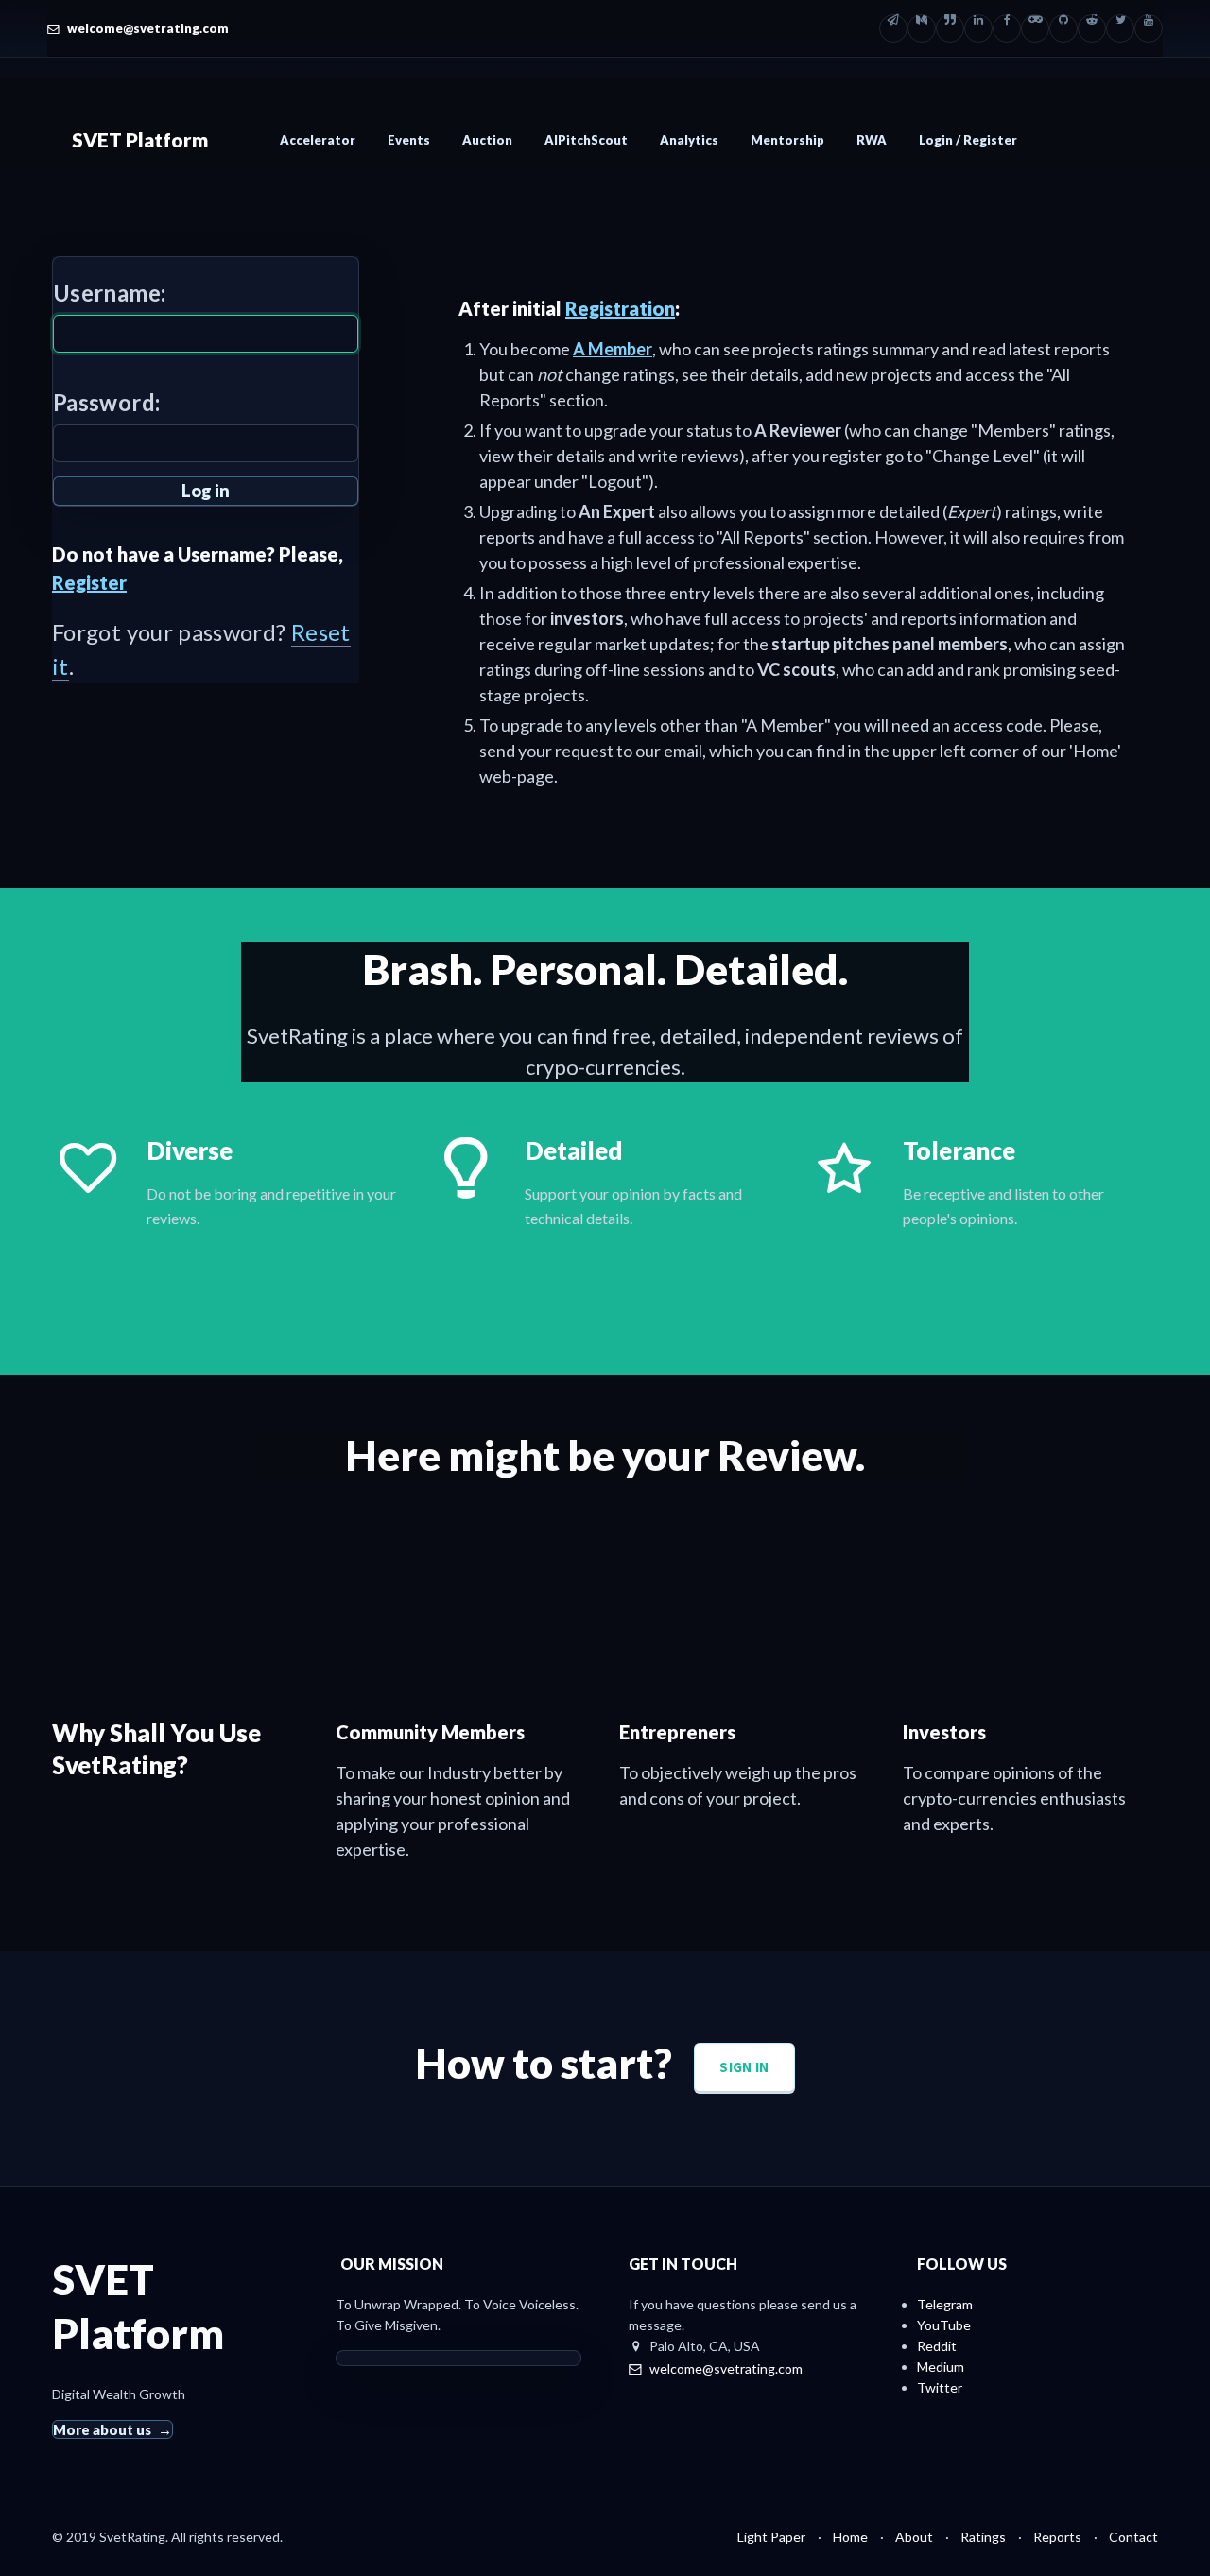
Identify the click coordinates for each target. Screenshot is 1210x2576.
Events (409, 140)
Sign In (744, 2067)
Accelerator (318, 140)
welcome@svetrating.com (148, 28)
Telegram (945, 2304)
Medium (941, 2367)
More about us (102, 2429)
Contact (1133, 2537)
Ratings (983, 2537)
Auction (487, 140)
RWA (872, 140)
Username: (109, 293)
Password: (106, 402)
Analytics (689, 140)
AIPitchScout (586, 140)
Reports (1057, 2537)
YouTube (944, 2325)
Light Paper (771, 2537)
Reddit (937, 2346)
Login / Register (968, 140)
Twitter (940, 2387)
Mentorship (787, 140)
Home (850, 2537)
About (914, 2537)
